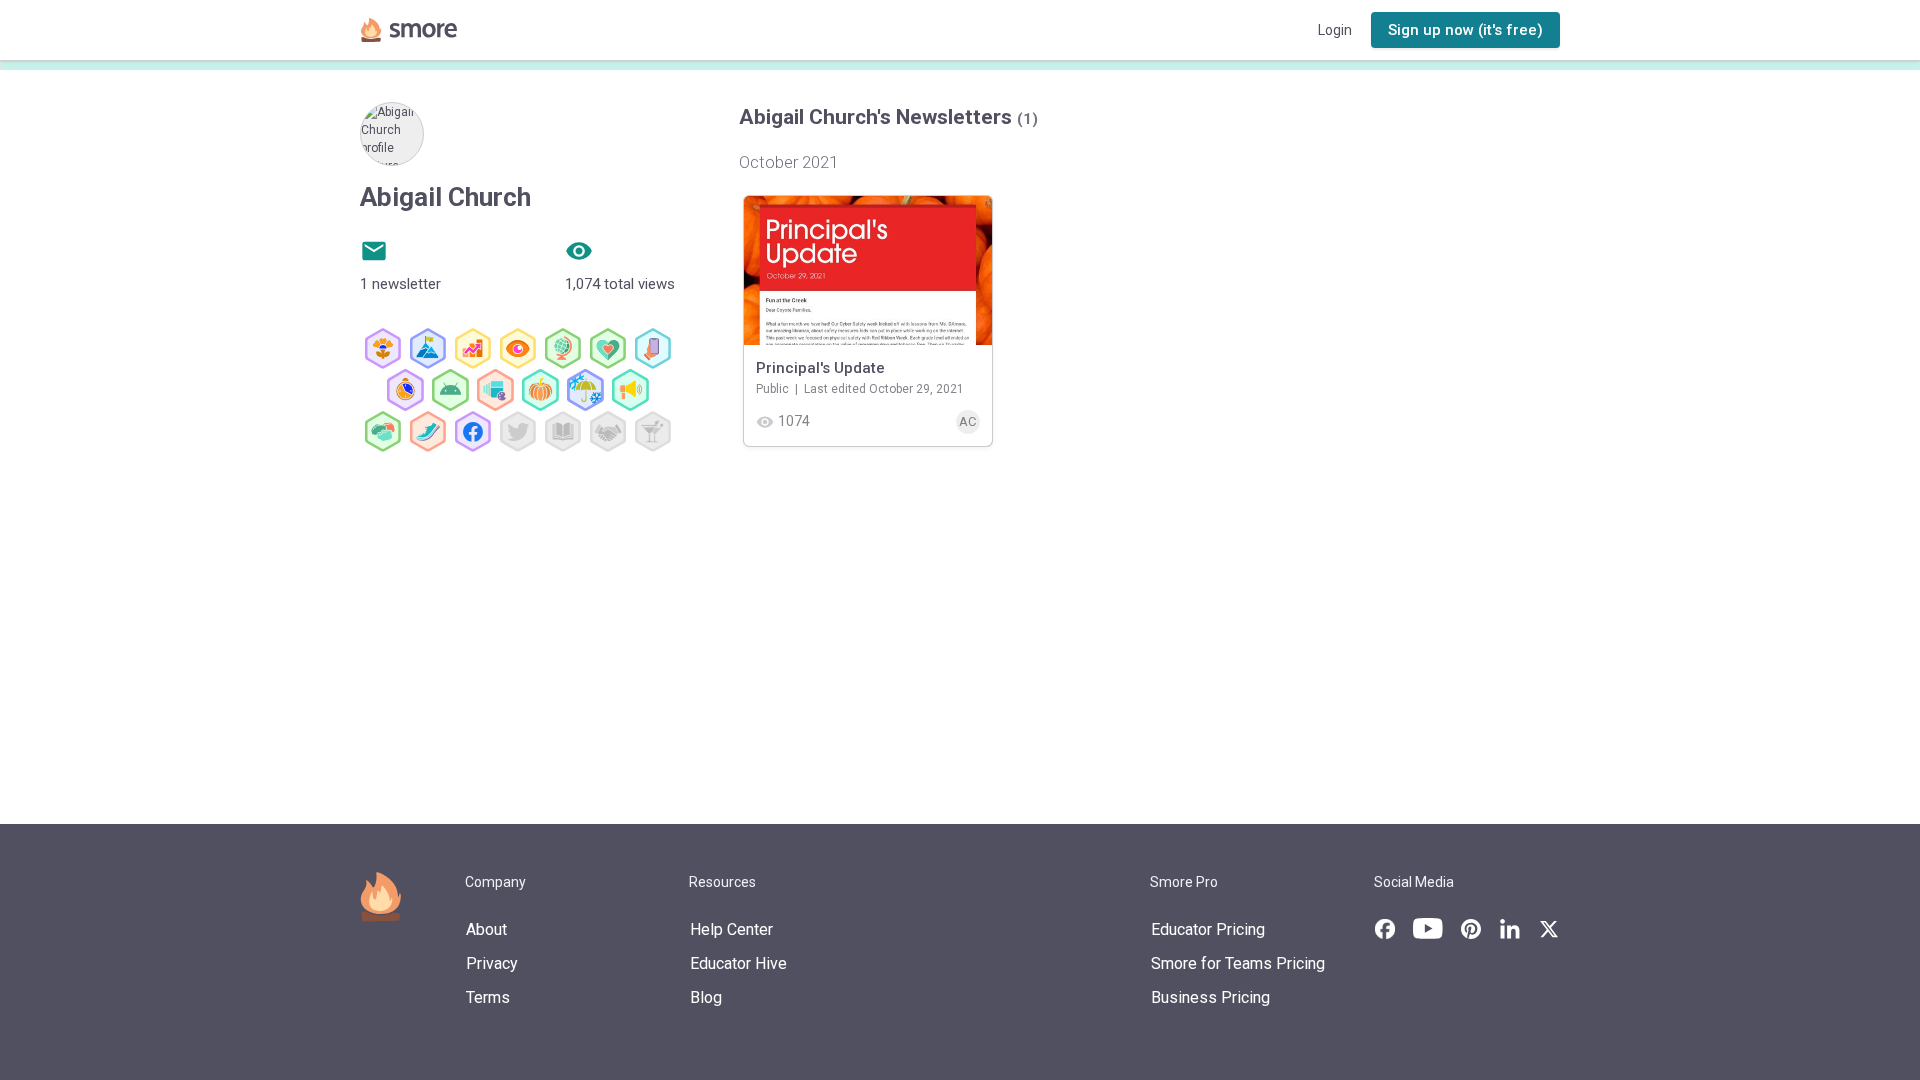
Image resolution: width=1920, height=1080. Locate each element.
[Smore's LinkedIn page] (1510, 929)
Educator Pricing (1208, 929)
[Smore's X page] (1549, 929)
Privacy (492, 963)
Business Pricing (1210, 997)
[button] (1465, 30)
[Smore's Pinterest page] (1471, 929)
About (486, 929)
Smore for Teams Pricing (1238, 963)
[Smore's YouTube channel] (1428, 928)
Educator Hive (738, 963)
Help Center (731, 929)
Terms (488, 997)
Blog (706, 997)
